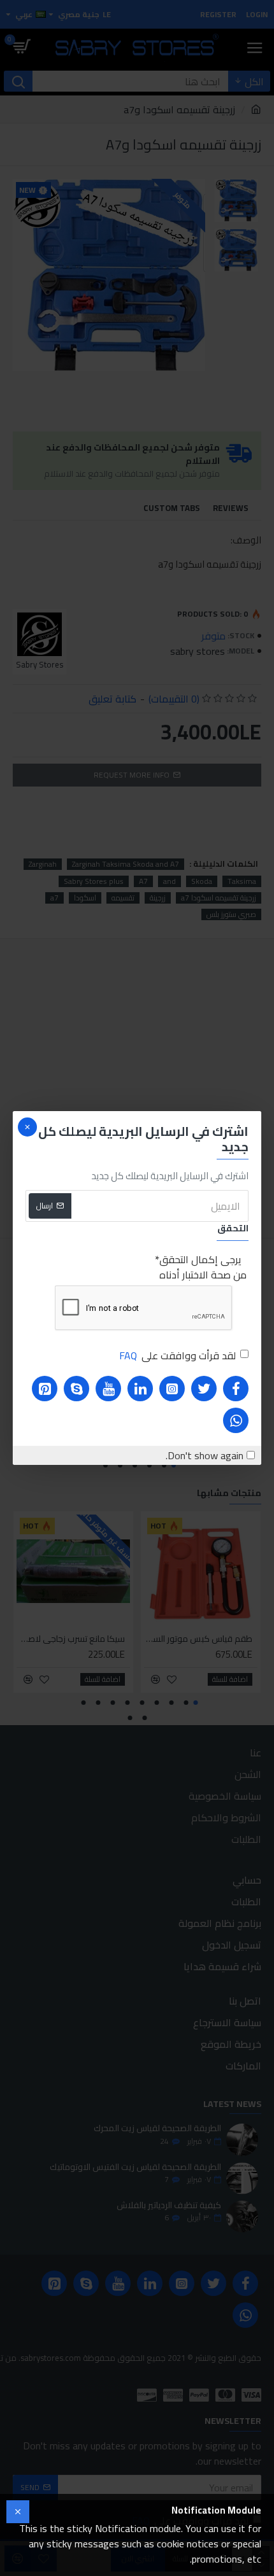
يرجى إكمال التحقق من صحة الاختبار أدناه (203, 1267)
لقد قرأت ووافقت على (177, 1355)
